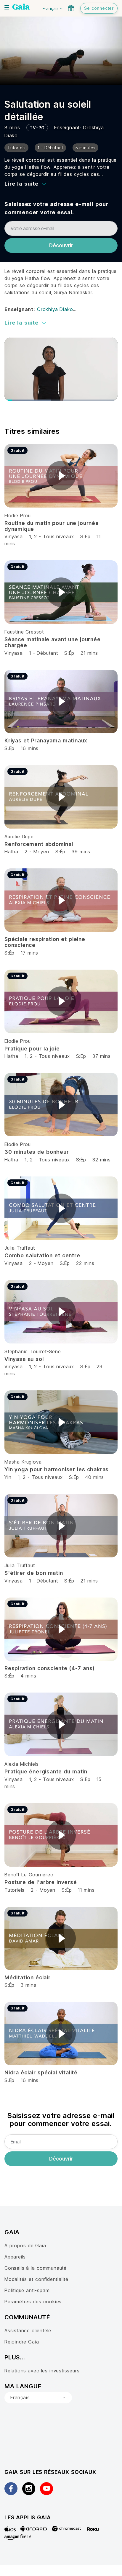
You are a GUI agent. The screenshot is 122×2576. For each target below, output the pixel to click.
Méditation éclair (28, 1977)
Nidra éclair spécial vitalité (41, 2072)
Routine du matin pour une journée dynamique (52, 526)
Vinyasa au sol (24, 1359)
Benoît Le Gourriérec (29, 1875)
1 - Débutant (44, 653)
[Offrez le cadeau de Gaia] (71, 8)
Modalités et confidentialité (36, 2279)
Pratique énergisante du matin (46, 1771)
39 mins (81, 852)
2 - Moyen (38, 852)
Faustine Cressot (24, 632)
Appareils (15, 2257)
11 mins (86, 1890)
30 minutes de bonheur (37, 1152)
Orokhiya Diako (55, 309)
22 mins (85, 1263)
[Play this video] (61, 476)
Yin (8, 1477)
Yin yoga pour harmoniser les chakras (57, 1469)
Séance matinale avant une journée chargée (53, 642)
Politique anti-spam (27, 2290)
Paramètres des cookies (33, 2302)
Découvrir (61, 246)
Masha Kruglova (23, 1462)
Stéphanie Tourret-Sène (33, 1351)
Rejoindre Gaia (22, 2342)
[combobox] (38, 2398)
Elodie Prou (18, 515)
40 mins (95, 1477)
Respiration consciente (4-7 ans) (49, 1668)
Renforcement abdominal (39, 844)
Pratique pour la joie (32, 1049)
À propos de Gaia (25, 2246)
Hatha (11, 852)
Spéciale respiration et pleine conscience (45, 942)
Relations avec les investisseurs (42, 2371)
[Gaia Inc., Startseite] (21, 7)
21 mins (89, 653)
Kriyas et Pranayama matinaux (46, 740)
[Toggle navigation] (7, 7)
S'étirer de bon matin (34, 1573)
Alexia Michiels (22, 1764)
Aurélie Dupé (19, 837)
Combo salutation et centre (42, 1255)
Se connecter (99, 8)
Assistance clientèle (28, 2330)
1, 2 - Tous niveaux (52, 536)
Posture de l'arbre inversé (41, 1882)
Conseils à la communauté (36, 2268)
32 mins (102, 1160)
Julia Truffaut (20, 1248)
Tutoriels (15, 1890)
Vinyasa (14, 536)
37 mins (102, 1056)
